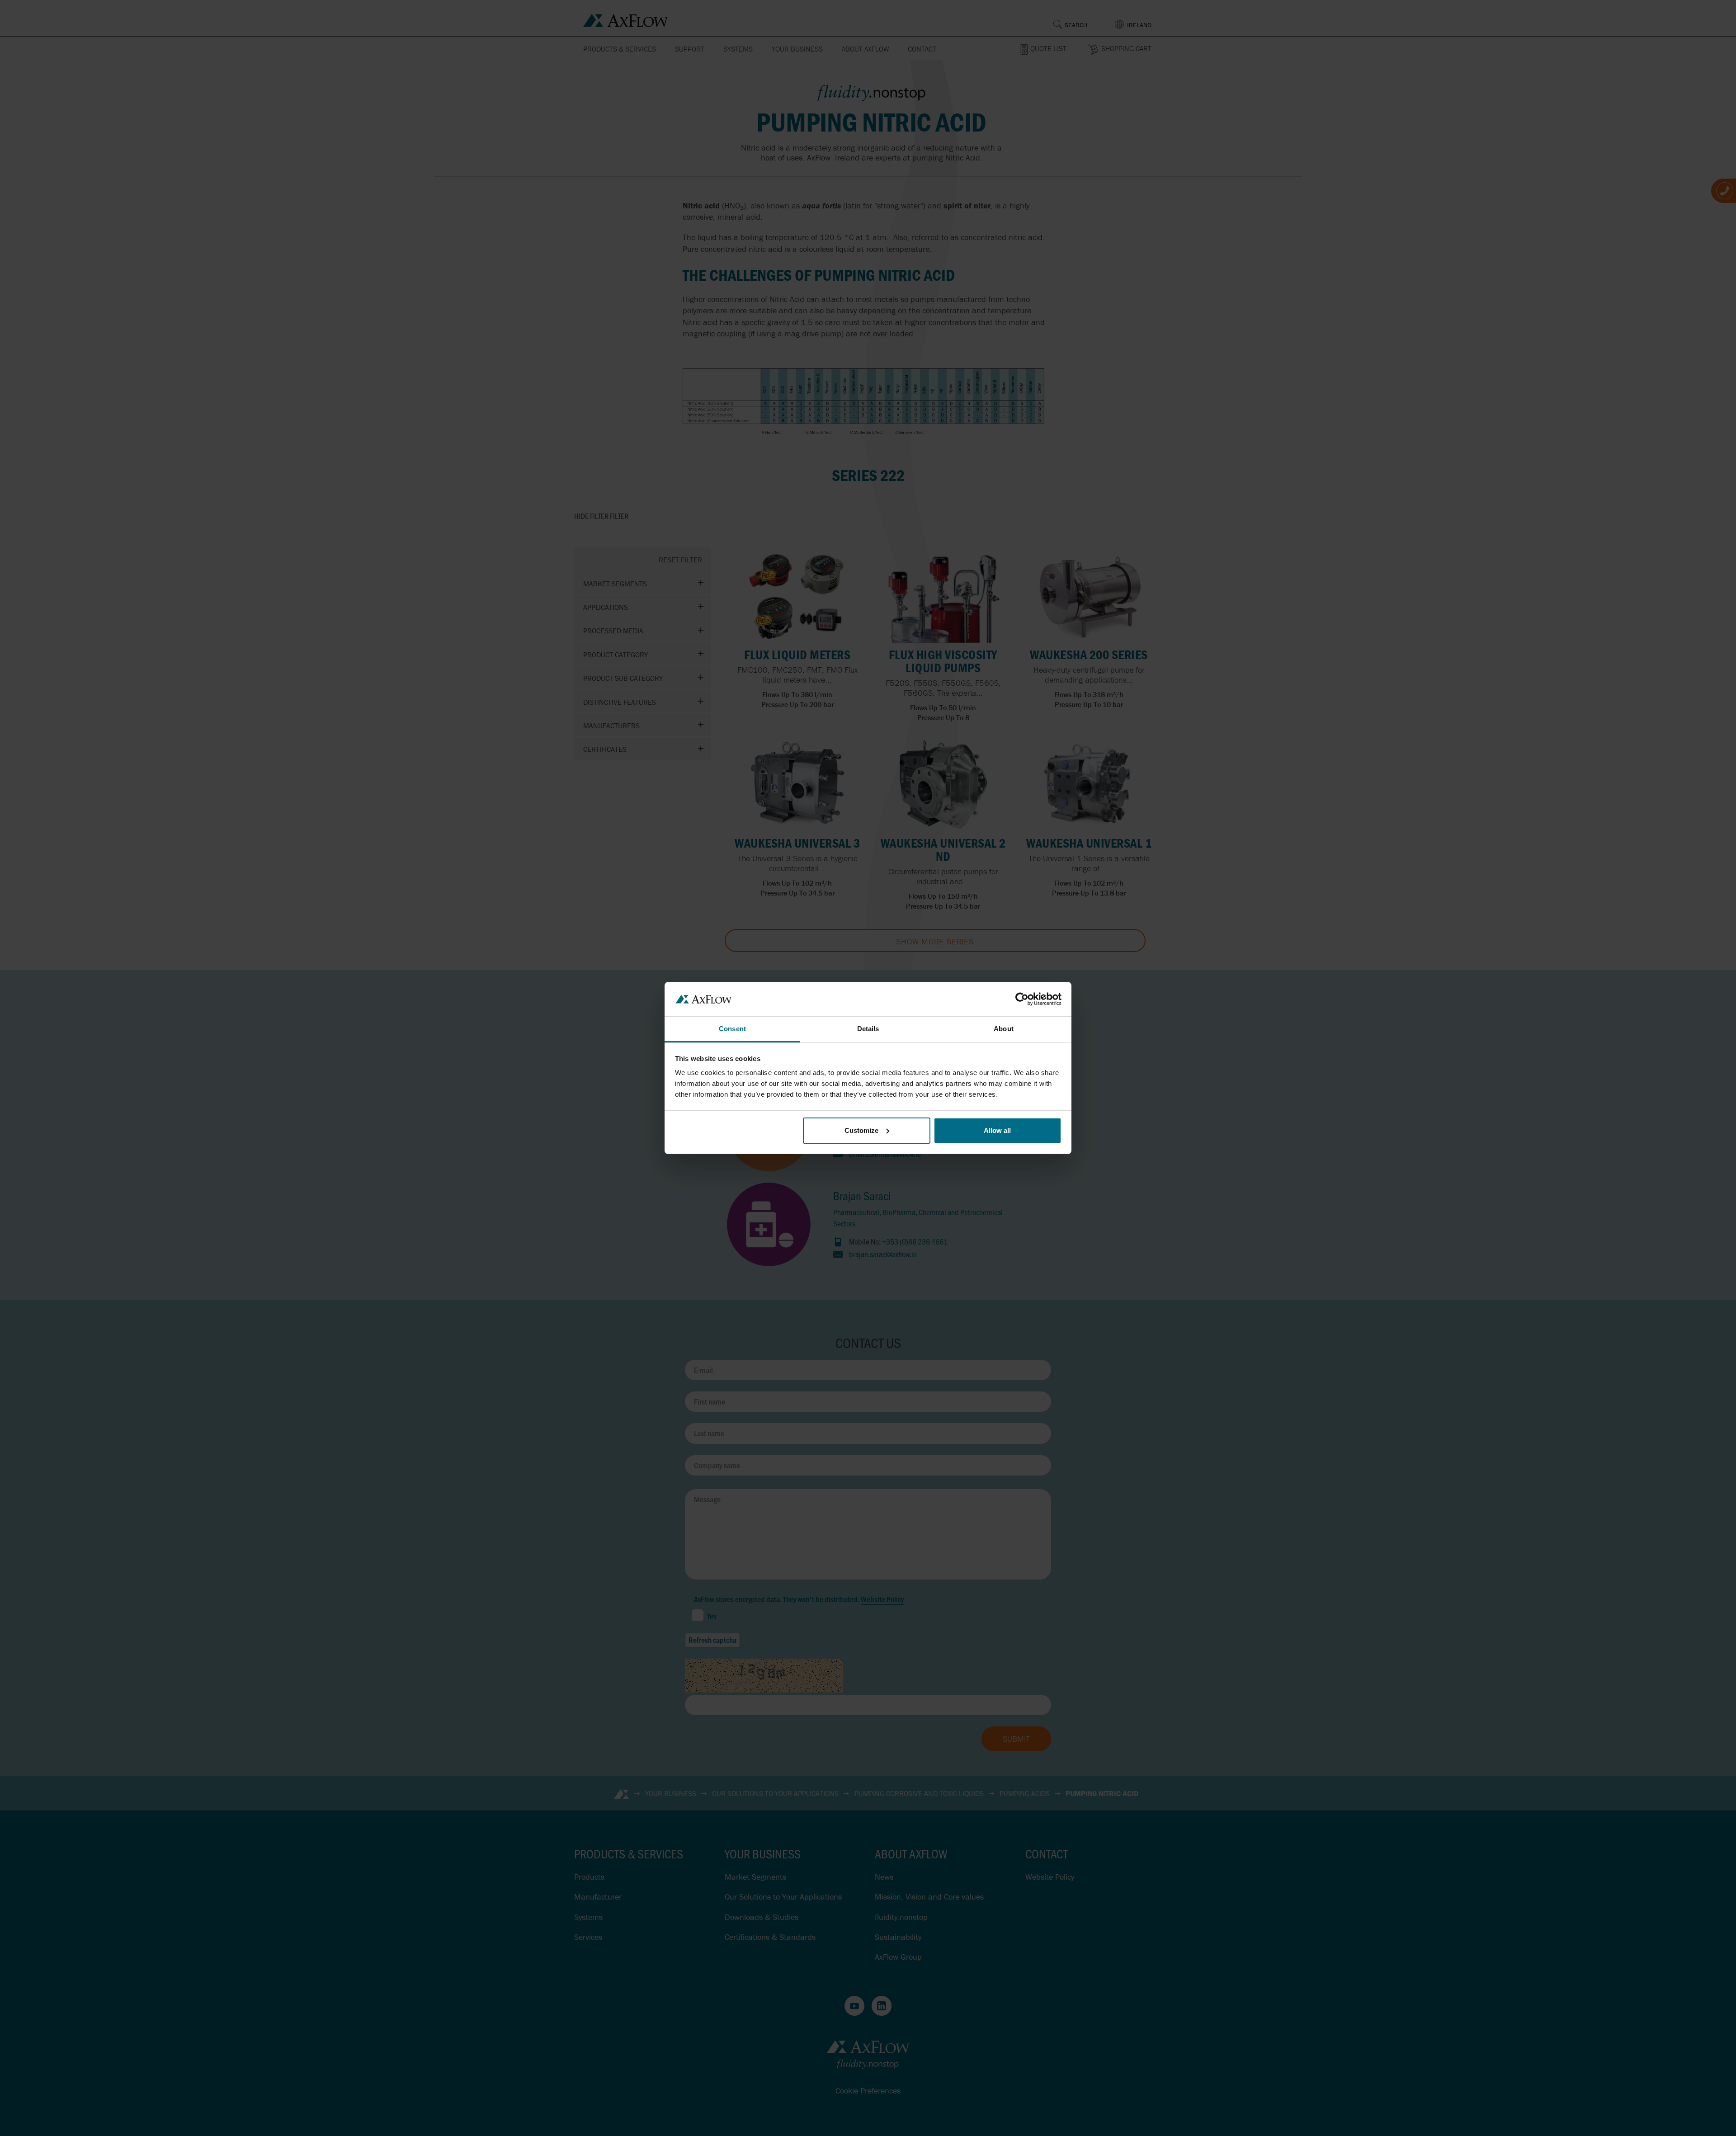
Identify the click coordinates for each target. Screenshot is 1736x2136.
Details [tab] (868, 1029)
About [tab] (1004, 1029)
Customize (861, 1130)
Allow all (997, 1130)
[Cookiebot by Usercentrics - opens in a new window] (1022, 999)
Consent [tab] (732, 1029)
